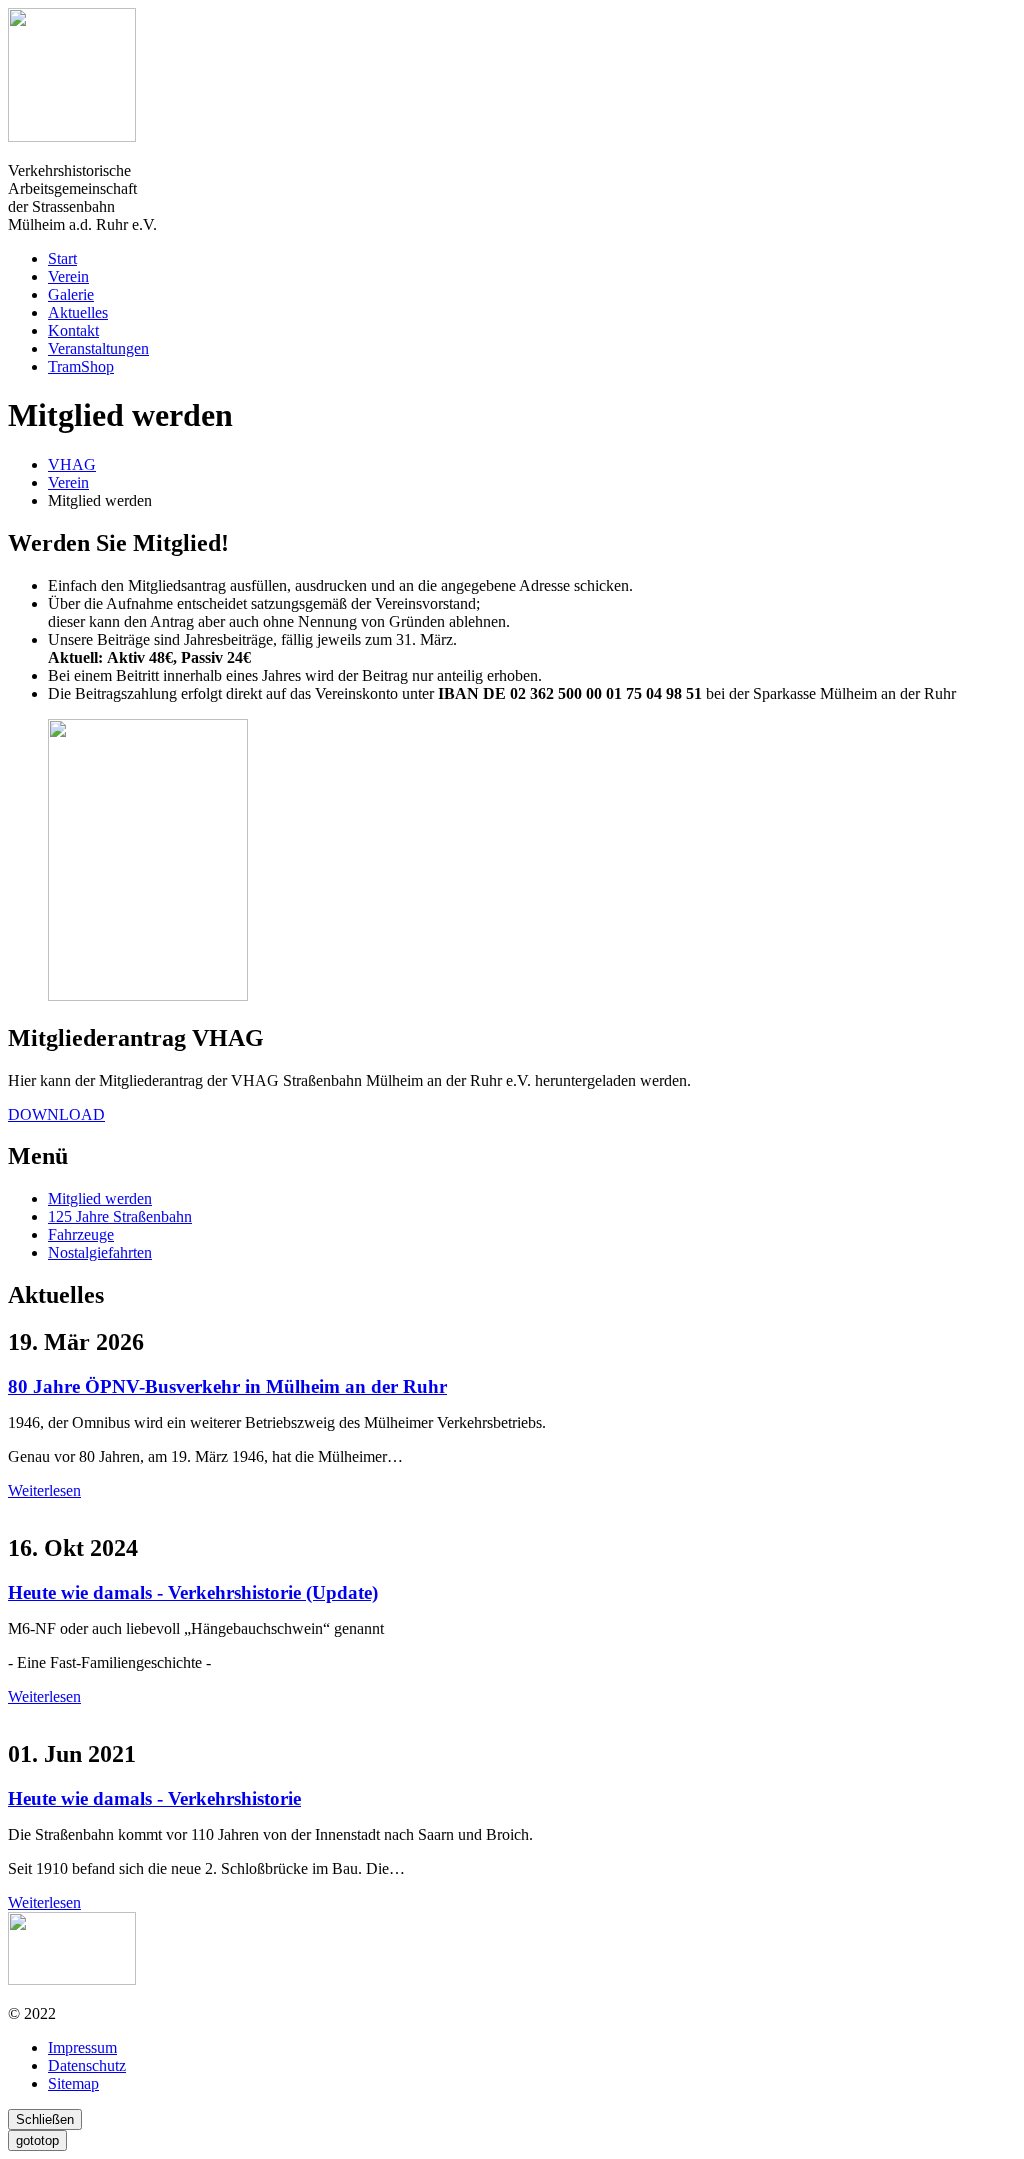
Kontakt (73, 330)
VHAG (72, 464)
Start (62, 258)
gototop (37, 2140)
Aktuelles (78, 312)
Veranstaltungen (98, 348)
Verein (68, 276)
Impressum (82, 2047)
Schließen (45, 2119)
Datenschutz (87, 2065)
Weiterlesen (44, 1490)
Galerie (71, 294)
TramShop (81, 366)
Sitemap (73, 2083)
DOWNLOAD (56, 1114)
